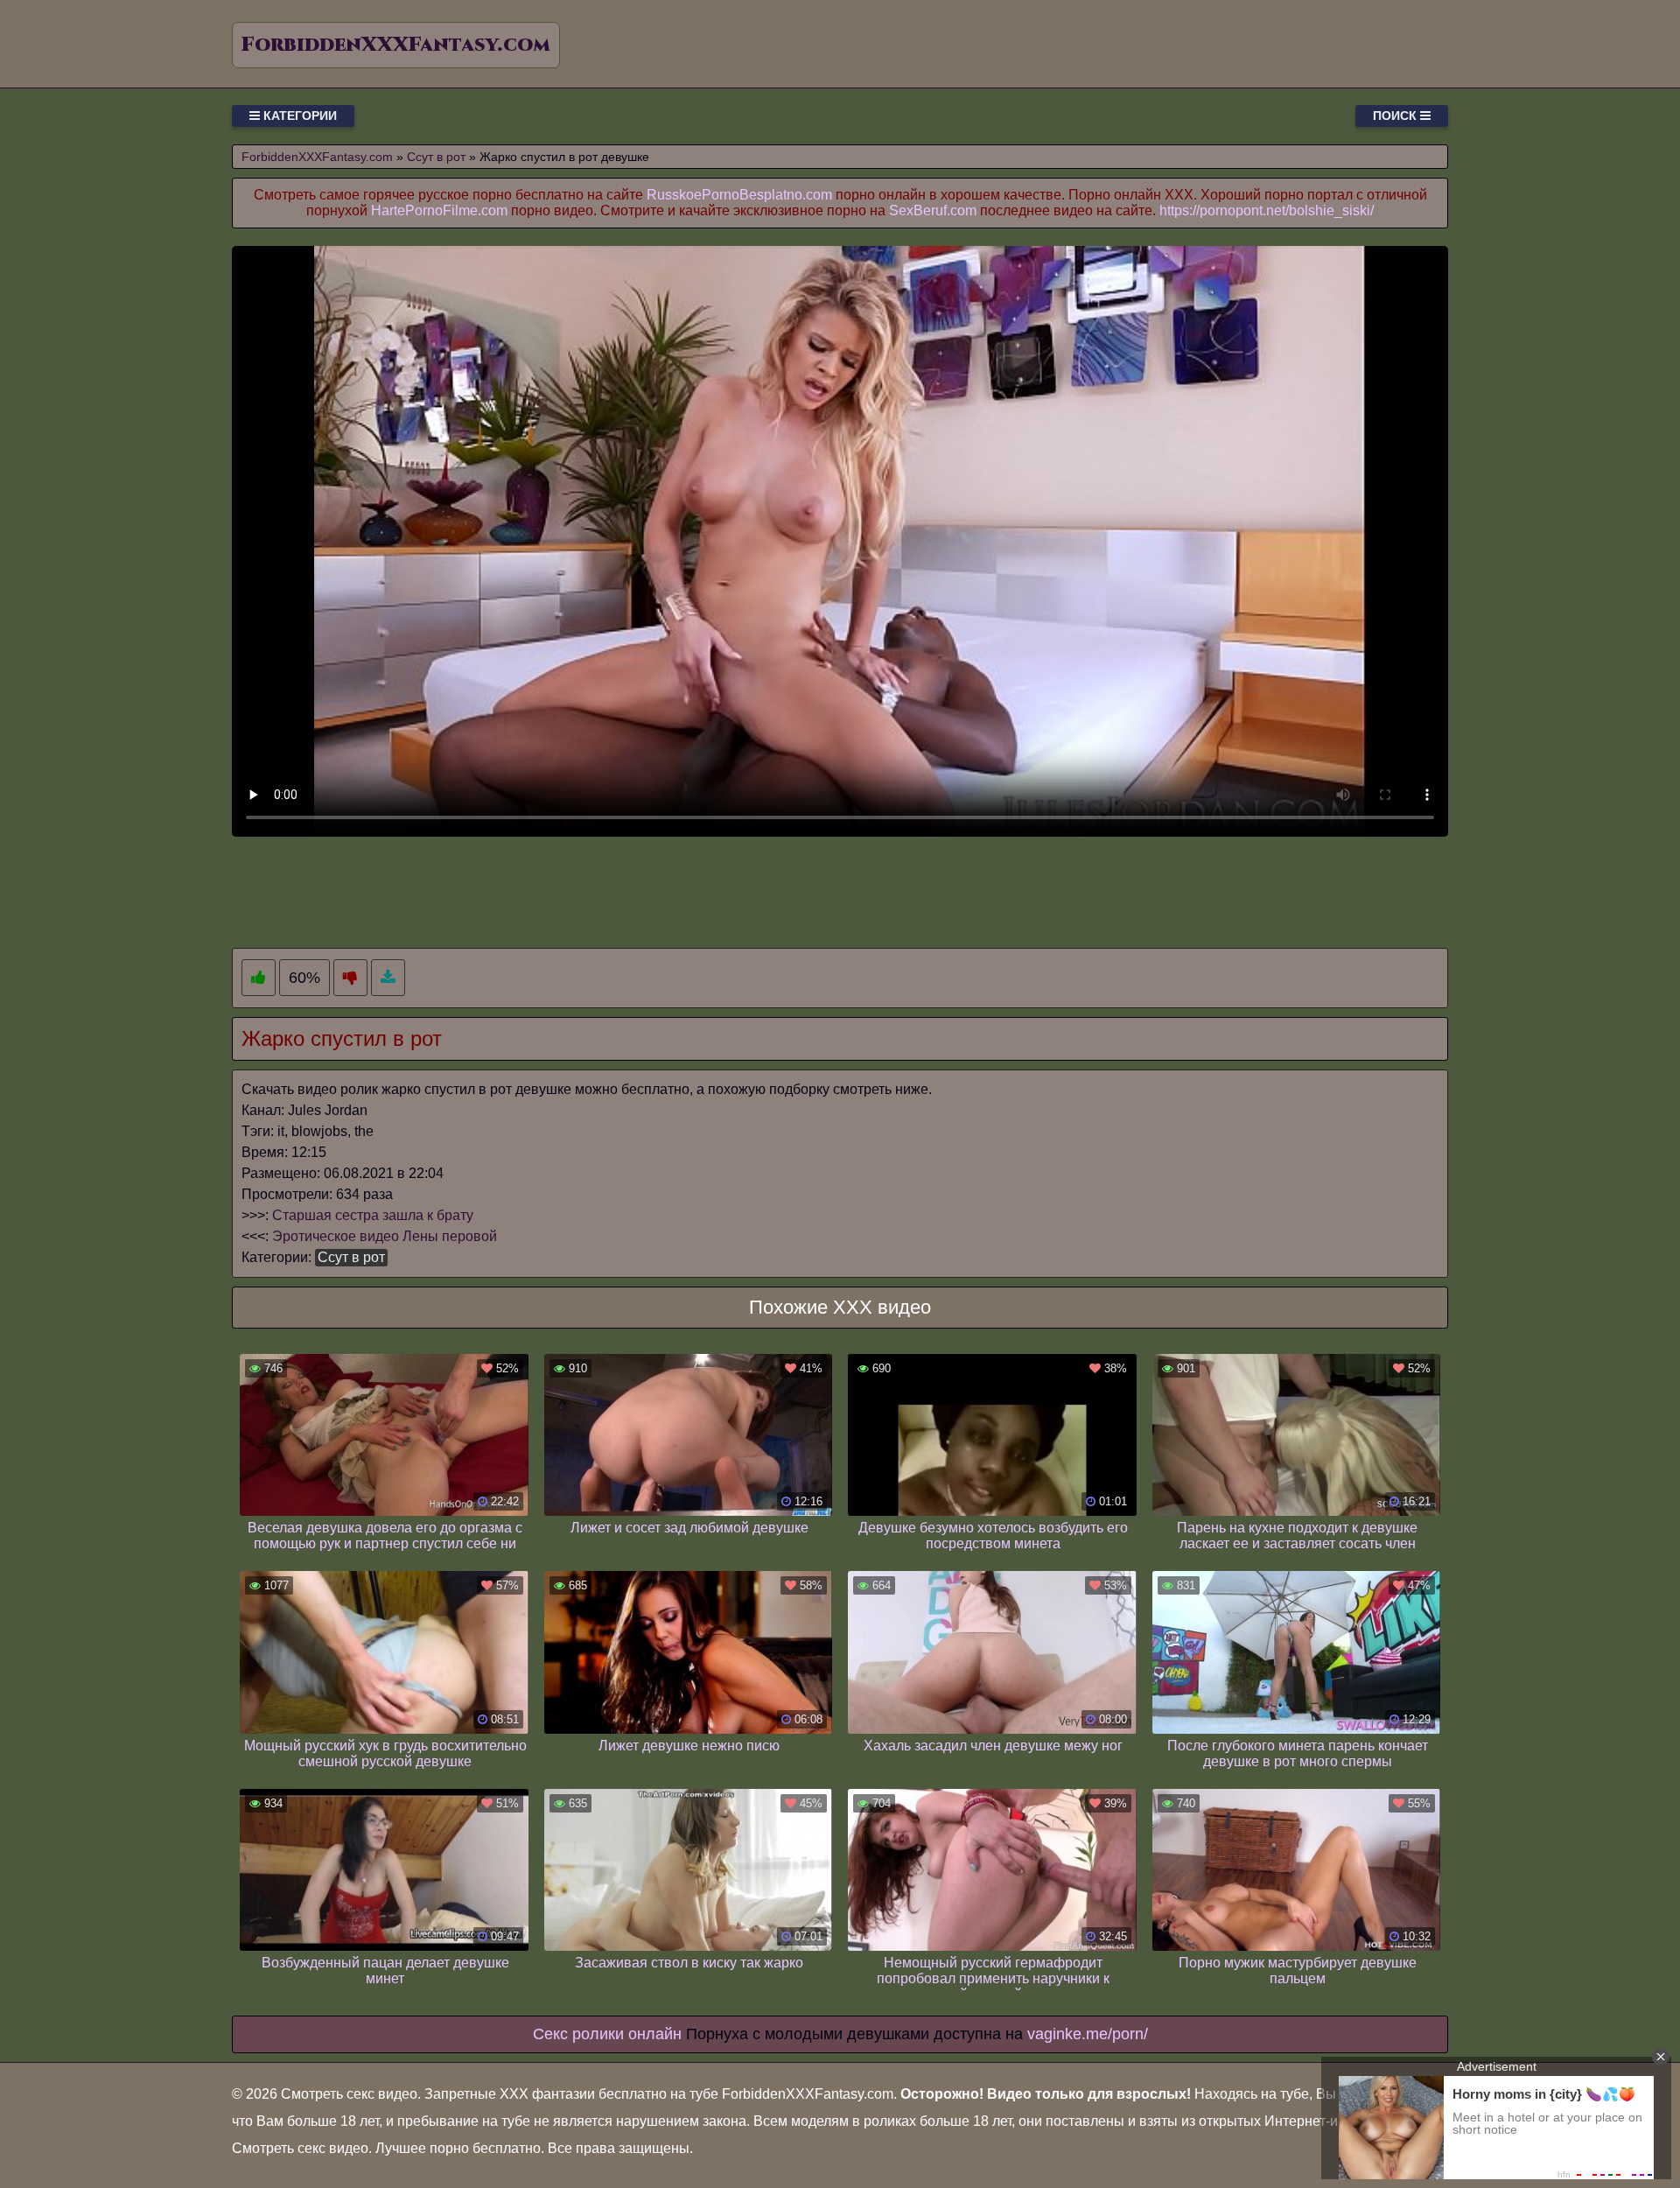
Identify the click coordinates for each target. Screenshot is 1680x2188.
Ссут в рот (351, 1257)
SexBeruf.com (933, 210)
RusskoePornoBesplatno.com (739, 195)
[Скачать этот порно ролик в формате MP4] (388, 978)
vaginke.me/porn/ (1088, 2034)
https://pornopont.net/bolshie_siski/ (1267, 210)
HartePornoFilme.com (439, 210)
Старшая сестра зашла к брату (373, 1215)
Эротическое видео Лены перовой (385, 1236)
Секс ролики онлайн (607, 2034)
